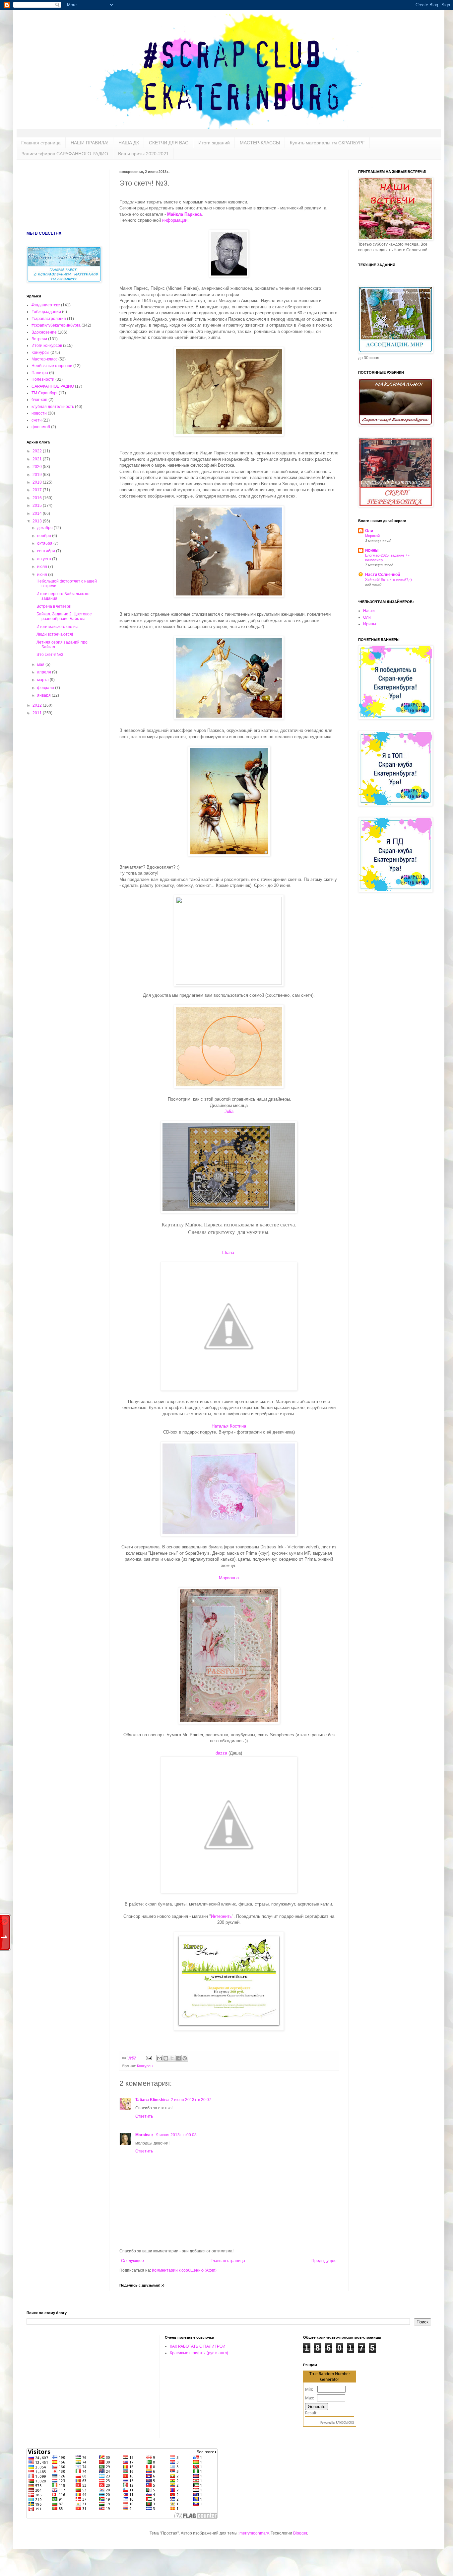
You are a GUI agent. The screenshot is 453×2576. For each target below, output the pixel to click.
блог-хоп (39, 400)
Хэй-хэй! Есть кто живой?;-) (388, 580)
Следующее (132, 2261)
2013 (38, 521)
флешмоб (41, 427)
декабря (45, 528)
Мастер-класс (44, 359)
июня (43, 575)
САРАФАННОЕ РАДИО (53, 386)
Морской (372, 536)
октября (45, 543)
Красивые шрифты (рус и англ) (199, 2353)
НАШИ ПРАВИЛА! (90, 143)
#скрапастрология (49, 319)
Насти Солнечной (383, 575)
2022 (38, 451)
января (44, 695)
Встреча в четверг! (54, 606)
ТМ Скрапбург (45, 393)
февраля (46, 688)
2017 (38, 490)
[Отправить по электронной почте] (160, 2058)
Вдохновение (44, 332)
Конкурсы (145, 2066)
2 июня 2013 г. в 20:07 (191, 2100)
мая (41, 664)
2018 (38, 482)
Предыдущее (324, 2261)
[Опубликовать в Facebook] (178, 2058)
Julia (229, 1111)
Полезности (43, 379)
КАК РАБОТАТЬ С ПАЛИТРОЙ (198, 2346)
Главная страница (41, 143)
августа (45, 559)
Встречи (39, 339)
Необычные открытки (52, 366)
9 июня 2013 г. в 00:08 (176, 2135)
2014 (38, 513)
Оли (369, 531)
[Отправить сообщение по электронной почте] (149, 2058)
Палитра (40, 373)
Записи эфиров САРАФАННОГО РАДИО (65, 154)
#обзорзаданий (46, 312)
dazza (221, 1753)
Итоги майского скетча (58, 627)
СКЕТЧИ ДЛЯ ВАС (169, 143)
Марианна (229, 1578)
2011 (38, 713)
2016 (38, 498)
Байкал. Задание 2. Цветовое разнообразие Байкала (64, 616)
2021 (38, 459)
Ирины (372, 550)
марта (43, 680)
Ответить (144, 2116)
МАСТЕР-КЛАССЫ (260, 143)
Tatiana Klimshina (152, 2100)
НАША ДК (129, 143)
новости (39, 413)
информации (175, 220)
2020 (38, 467)
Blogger (300, 2533)
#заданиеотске (46, 305)
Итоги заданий (214, 143)
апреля (45, 672)
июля (43, 567)
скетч (36, 420)
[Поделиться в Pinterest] (185, 2058)
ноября (45, 536)
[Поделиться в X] (172, 2058)
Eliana (229, 1252)
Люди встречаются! (55, 634)
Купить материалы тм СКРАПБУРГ (327, 143)
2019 (38, 475)
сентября (47, 551)
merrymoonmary (254, 2533)
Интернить (221, 1916)
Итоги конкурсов (47, 346)
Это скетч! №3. (50, 655)
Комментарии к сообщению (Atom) (184, 2270)
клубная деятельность (53, 407)
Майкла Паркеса (184, 214)
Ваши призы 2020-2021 (143, 154)
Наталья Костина (229, 1426)
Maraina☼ (145, 2135)
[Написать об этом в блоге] (166, 2058)
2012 (38, 705)
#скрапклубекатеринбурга (56, 325)
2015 (38, 506)
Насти (369, 611)
